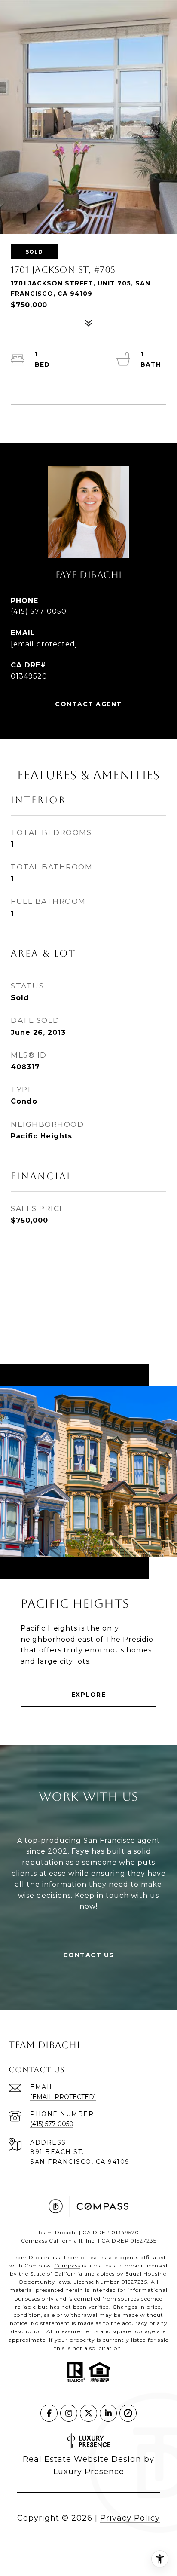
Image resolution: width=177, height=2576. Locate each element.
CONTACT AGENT (88, 704)
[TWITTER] (88, 2413)
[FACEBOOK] (49, 2413)
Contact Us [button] (89, 1955)
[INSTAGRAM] (69, 2413)
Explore (89, 1695)
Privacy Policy (130, 2518)
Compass (67, 2265)
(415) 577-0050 (39, 611)
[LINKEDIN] (108, 2413)
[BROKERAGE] (128, 2413)
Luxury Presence (89, 2472)
